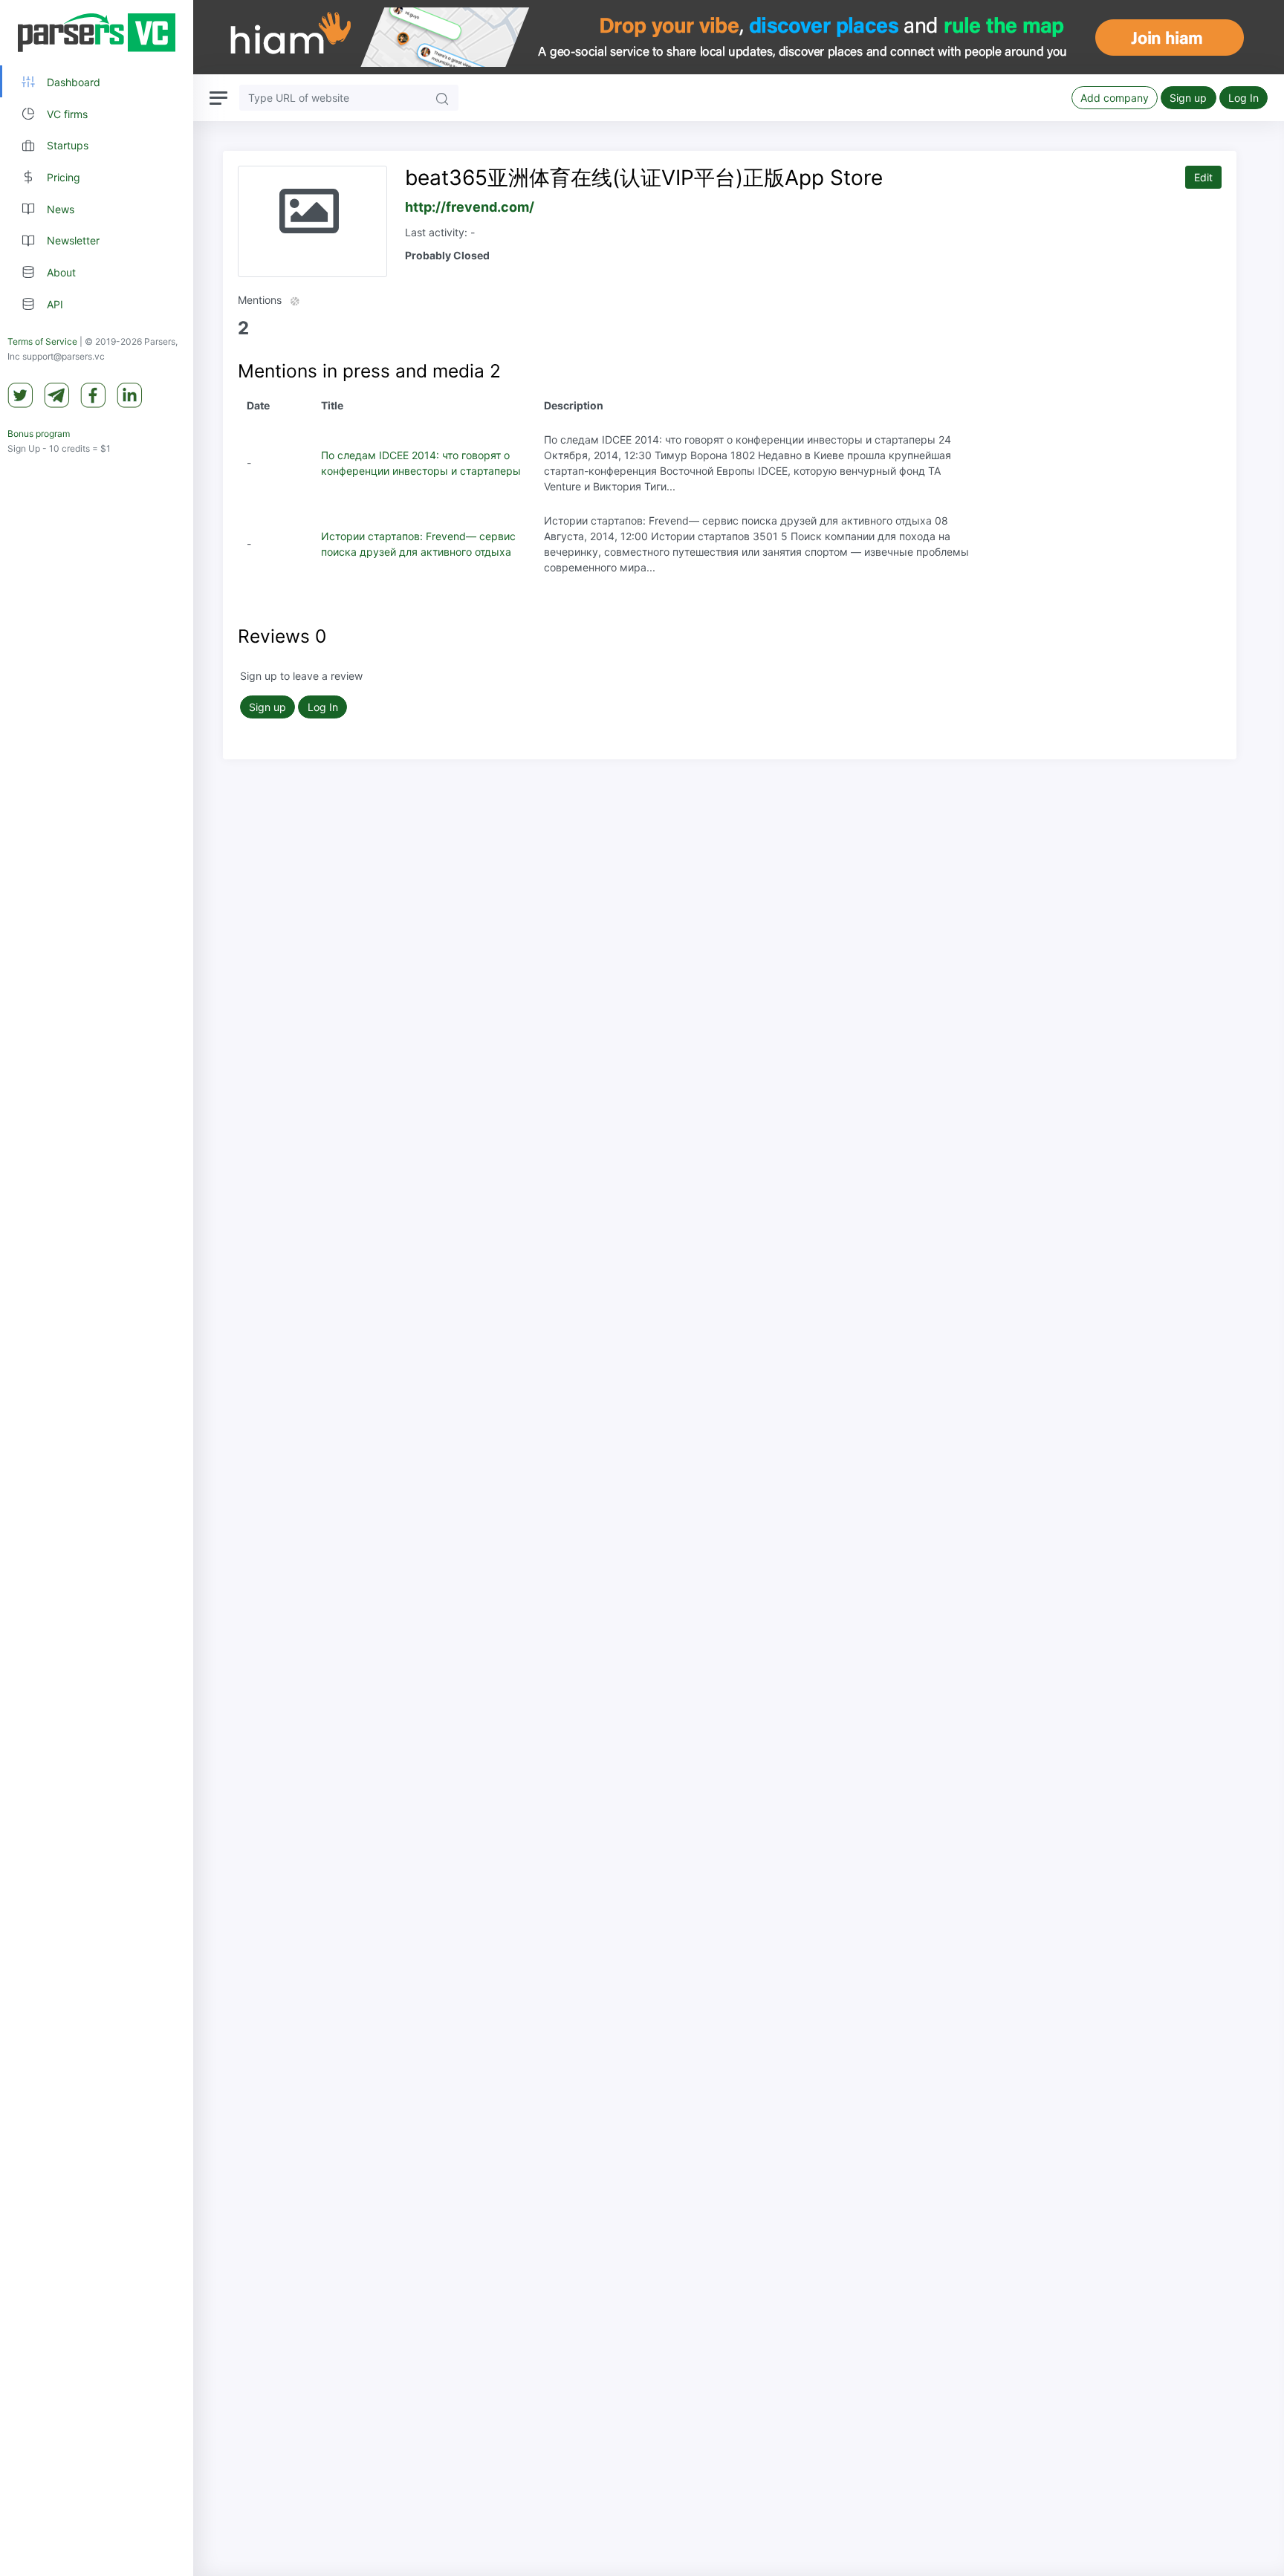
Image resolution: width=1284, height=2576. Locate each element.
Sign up (1188, 98)
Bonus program (39, 434)
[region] (97, 1288)
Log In (1244, 98)
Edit (1203, 177)
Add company (1115, 98)
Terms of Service (42, 341)
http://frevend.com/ (470, 207)
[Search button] (442, 98)
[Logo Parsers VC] (97, 33)
